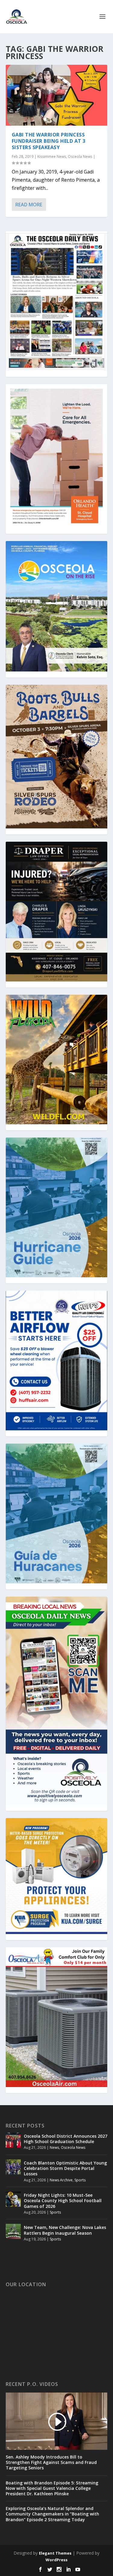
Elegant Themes (55, 2553)
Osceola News (80, 157)
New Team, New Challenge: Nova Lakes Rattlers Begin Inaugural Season (65, 2230)
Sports (80, 2180)
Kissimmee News (52, 157)
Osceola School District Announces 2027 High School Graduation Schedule (66, 2139)
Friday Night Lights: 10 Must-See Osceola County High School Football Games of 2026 (63, 2200)
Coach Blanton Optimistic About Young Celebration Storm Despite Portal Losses (65, 2168)
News (54, 2147)
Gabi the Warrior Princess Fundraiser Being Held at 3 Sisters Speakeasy (49, 141)
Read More (29, 205)
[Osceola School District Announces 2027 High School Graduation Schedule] (13, 2140)
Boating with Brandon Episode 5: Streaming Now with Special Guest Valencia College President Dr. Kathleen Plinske (52, 2488)
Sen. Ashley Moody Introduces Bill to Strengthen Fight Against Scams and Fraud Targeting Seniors (51, 2462)
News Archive (61, 2180)
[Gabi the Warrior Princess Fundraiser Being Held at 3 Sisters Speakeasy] (57, 95)
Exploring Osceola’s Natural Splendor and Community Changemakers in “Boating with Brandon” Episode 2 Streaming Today (52, 2514)
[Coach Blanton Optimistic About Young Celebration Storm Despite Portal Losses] (13, 2167)
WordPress (56, 2560)
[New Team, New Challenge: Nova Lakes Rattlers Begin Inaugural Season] (13, 2231)
